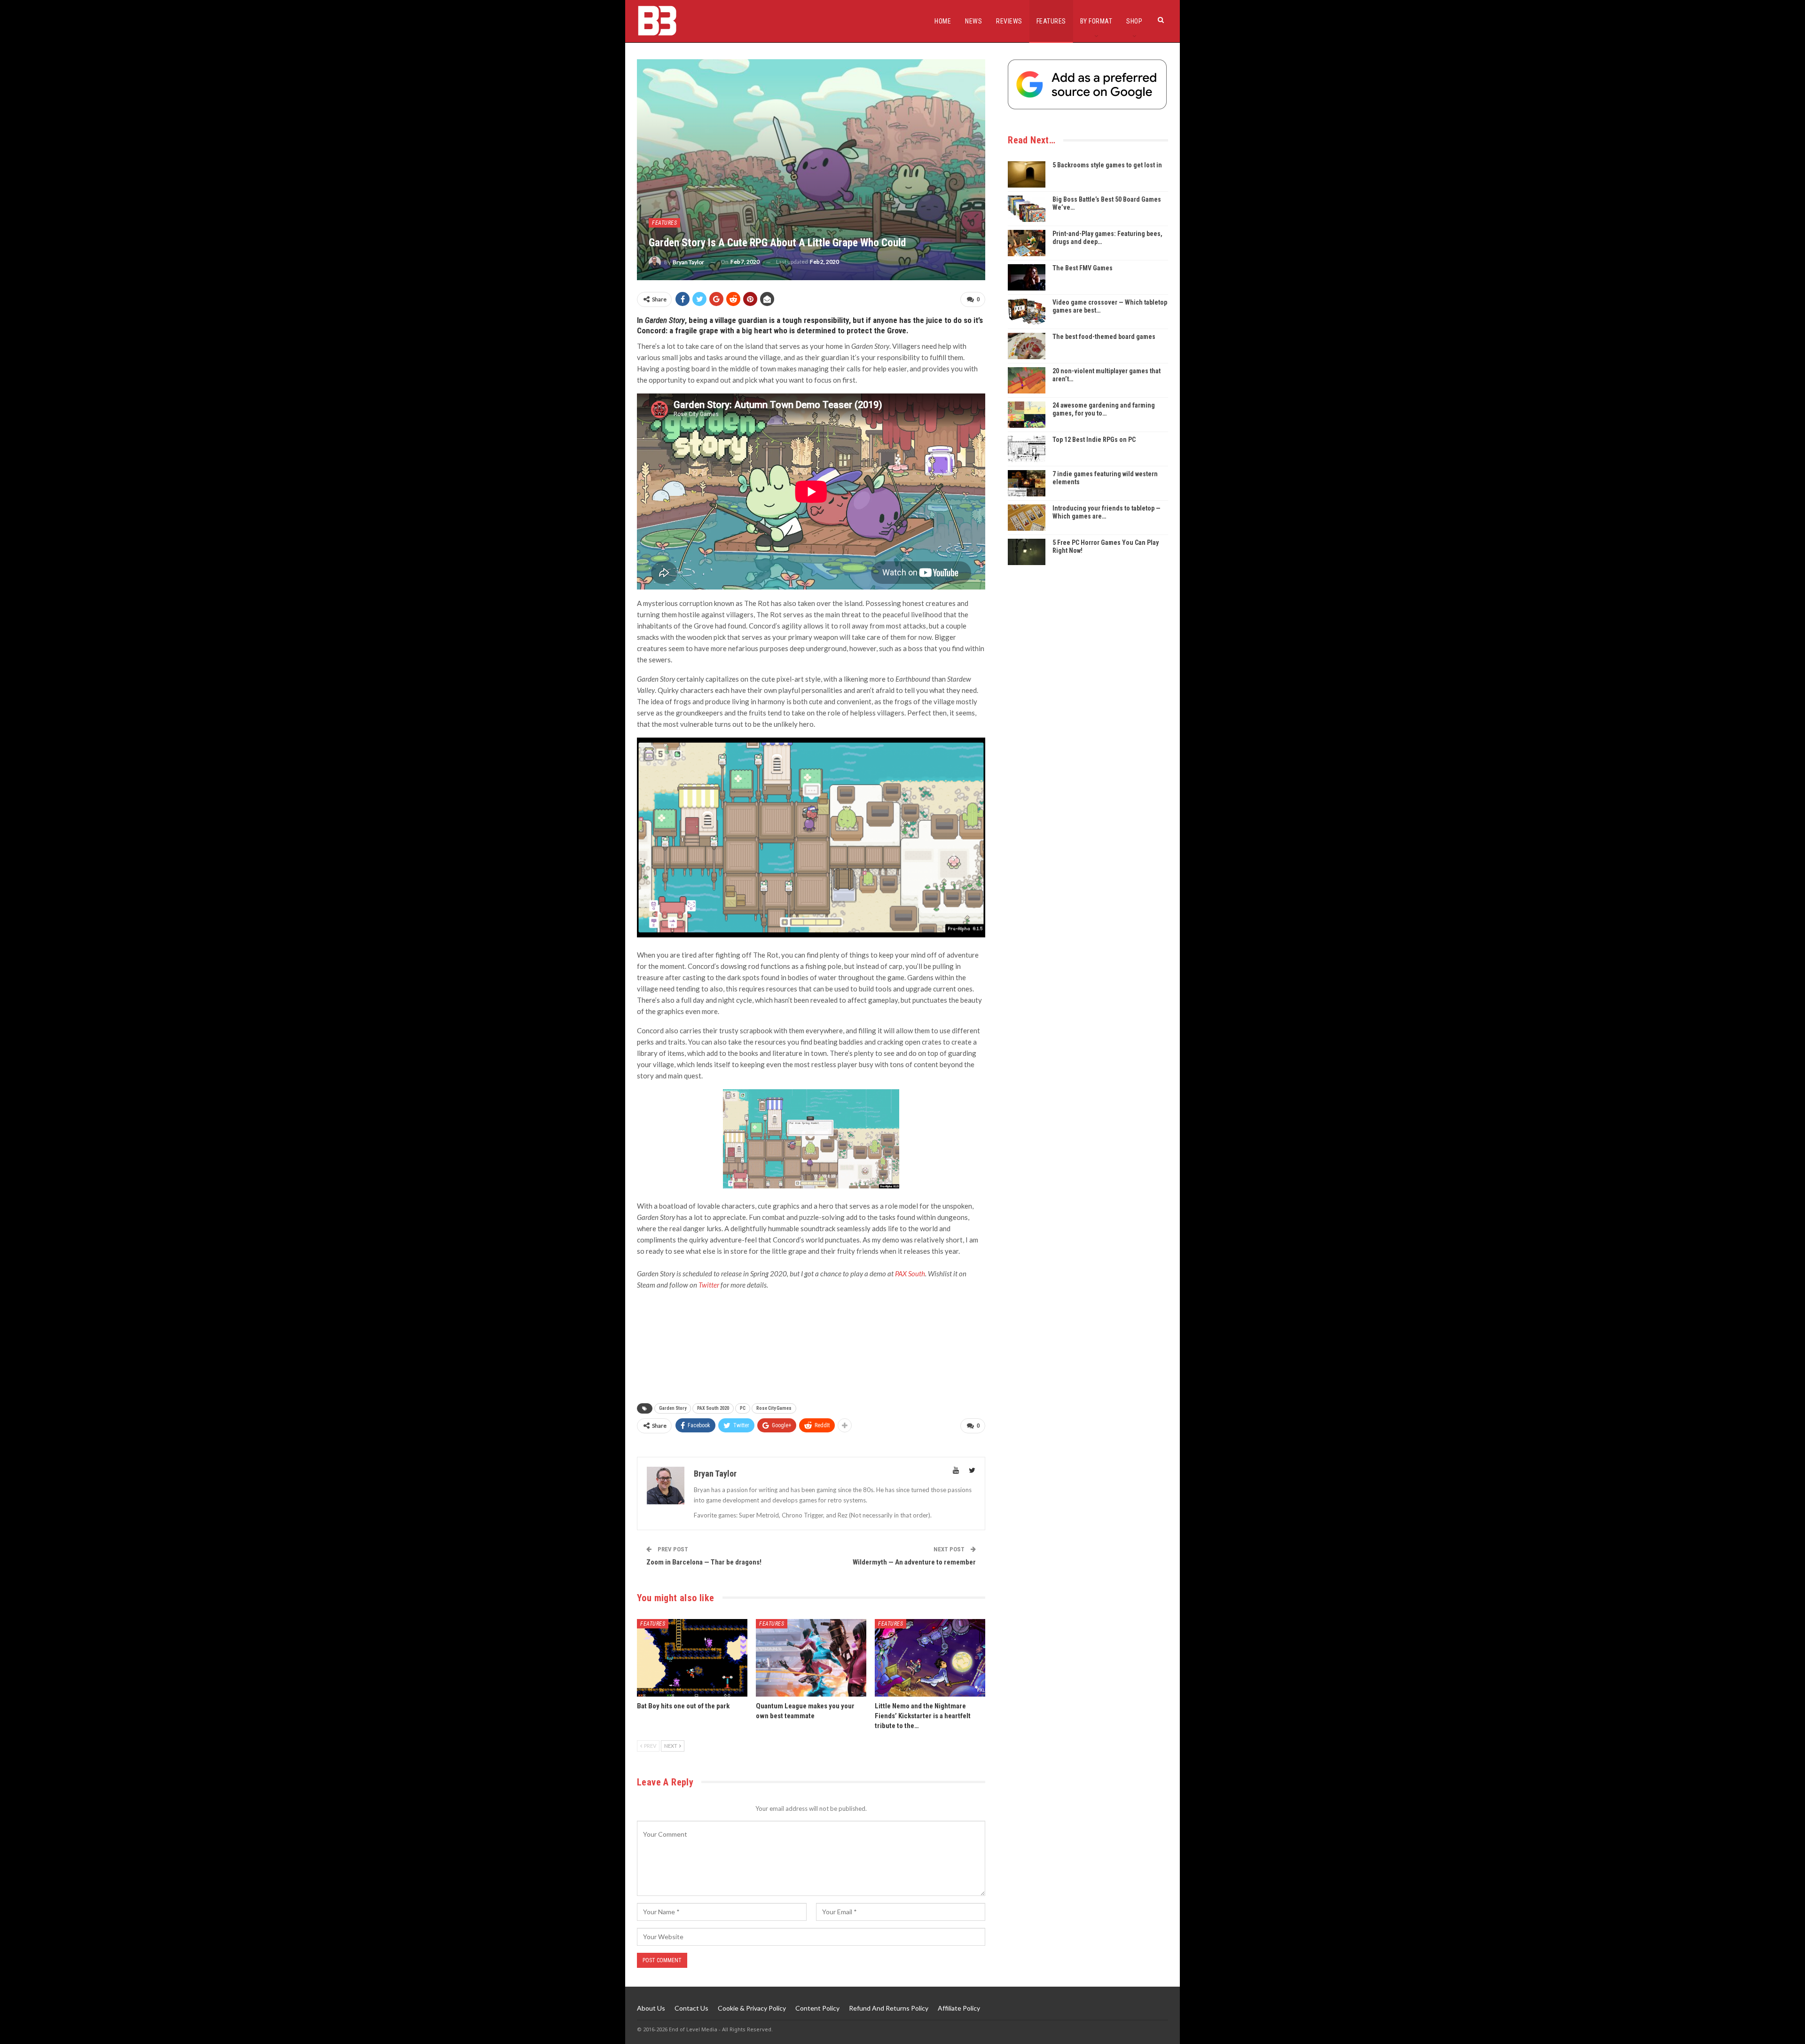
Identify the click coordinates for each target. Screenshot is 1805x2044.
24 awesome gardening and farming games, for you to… (1104, 409)
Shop (1134, 21)
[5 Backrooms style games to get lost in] (1027, 174)
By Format (1096, 21)
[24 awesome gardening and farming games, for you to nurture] (1027, 415)
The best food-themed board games (1104, 337)
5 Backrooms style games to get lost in (1107, 165)
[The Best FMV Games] (1027, 277)
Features (1051, 21)
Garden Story (673, 1408)
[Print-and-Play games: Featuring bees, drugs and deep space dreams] (1027, 243)
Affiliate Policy (959, 2008)
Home (943, 21)
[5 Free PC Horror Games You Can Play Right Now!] (1027, 552)
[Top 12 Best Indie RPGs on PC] (1027, 449)
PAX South (910, 1274)
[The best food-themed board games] (1027, 346)
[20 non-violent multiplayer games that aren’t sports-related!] (1027, 380)
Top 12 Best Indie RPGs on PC (1094, 440)
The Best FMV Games (1083, 268)
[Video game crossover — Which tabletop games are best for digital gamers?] (1027, 312)
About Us (651, 2008)
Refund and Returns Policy (889, 2008)
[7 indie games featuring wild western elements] (1027, 483)
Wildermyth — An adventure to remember (914, 1562)
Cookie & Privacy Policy (752, 2008)
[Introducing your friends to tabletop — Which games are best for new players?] (1027, 518)
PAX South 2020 (713, 1408)
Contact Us (691, 2008)
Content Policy (817, 2008)
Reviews (1009, 21)
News (973, 21)
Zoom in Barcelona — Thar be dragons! (704, 1562)
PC (743, 1408)
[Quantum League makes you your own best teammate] (811, 1658)
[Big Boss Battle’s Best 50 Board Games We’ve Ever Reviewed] (1027, 209)
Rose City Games (774, 1408)
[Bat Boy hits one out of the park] (692, 1658)
